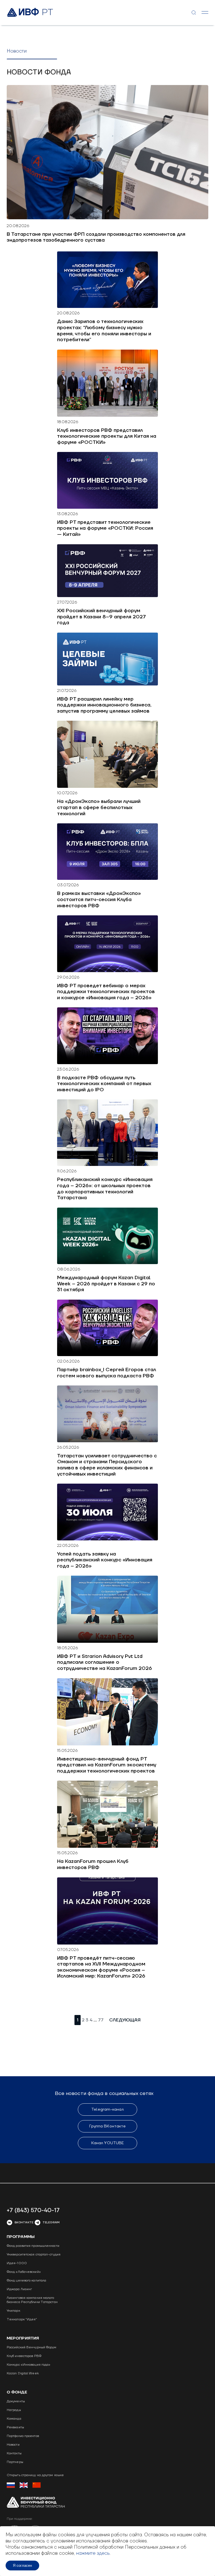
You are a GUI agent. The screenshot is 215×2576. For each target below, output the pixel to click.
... (95, 2020)
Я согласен (22, 2566)
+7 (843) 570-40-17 (33, 2210)
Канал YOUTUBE (107, 2143)
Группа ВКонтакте (108, 2126)
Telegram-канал (107, 2110)
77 (101, 2020)
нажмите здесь (93, 2553)
